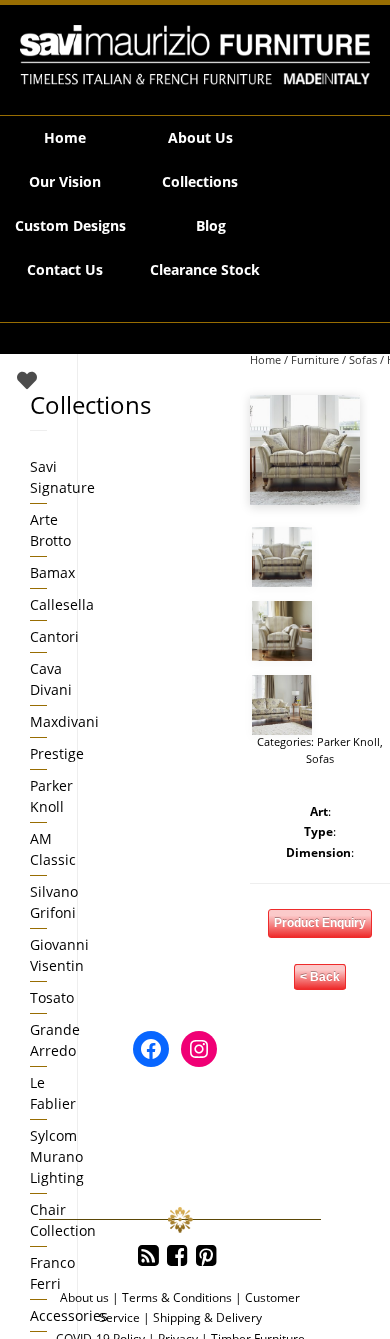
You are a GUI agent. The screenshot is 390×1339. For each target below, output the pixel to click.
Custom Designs (70, 225)
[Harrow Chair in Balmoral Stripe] (282, 631)
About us (84, 1297)
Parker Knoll (348, 741)
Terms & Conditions (177, 1297)
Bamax (52, 572)
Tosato (52, 997)
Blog (211, 225)
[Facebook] (177, 1256)
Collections (200, 181)
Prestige (57, 753)
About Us (200, 137)
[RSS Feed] (148, 1256)
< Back (320, 977)
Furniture (315, 359)
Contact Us (65, 269)
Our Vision (65, 181)
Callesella (62, 604)
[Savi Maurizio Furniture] (195, 55)
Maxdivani (64, 721)
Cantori (54, 636)
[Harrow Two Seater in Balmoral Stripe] (305, 450)
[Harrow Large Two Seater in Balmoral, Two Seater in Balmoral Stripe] (282, 705)
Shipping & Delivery (207, 1317)
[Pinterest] (206, 1256)
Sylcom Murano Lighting (57, 1156)
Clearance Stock (205, 269)
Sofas (363, 359)
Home (65, 137)
